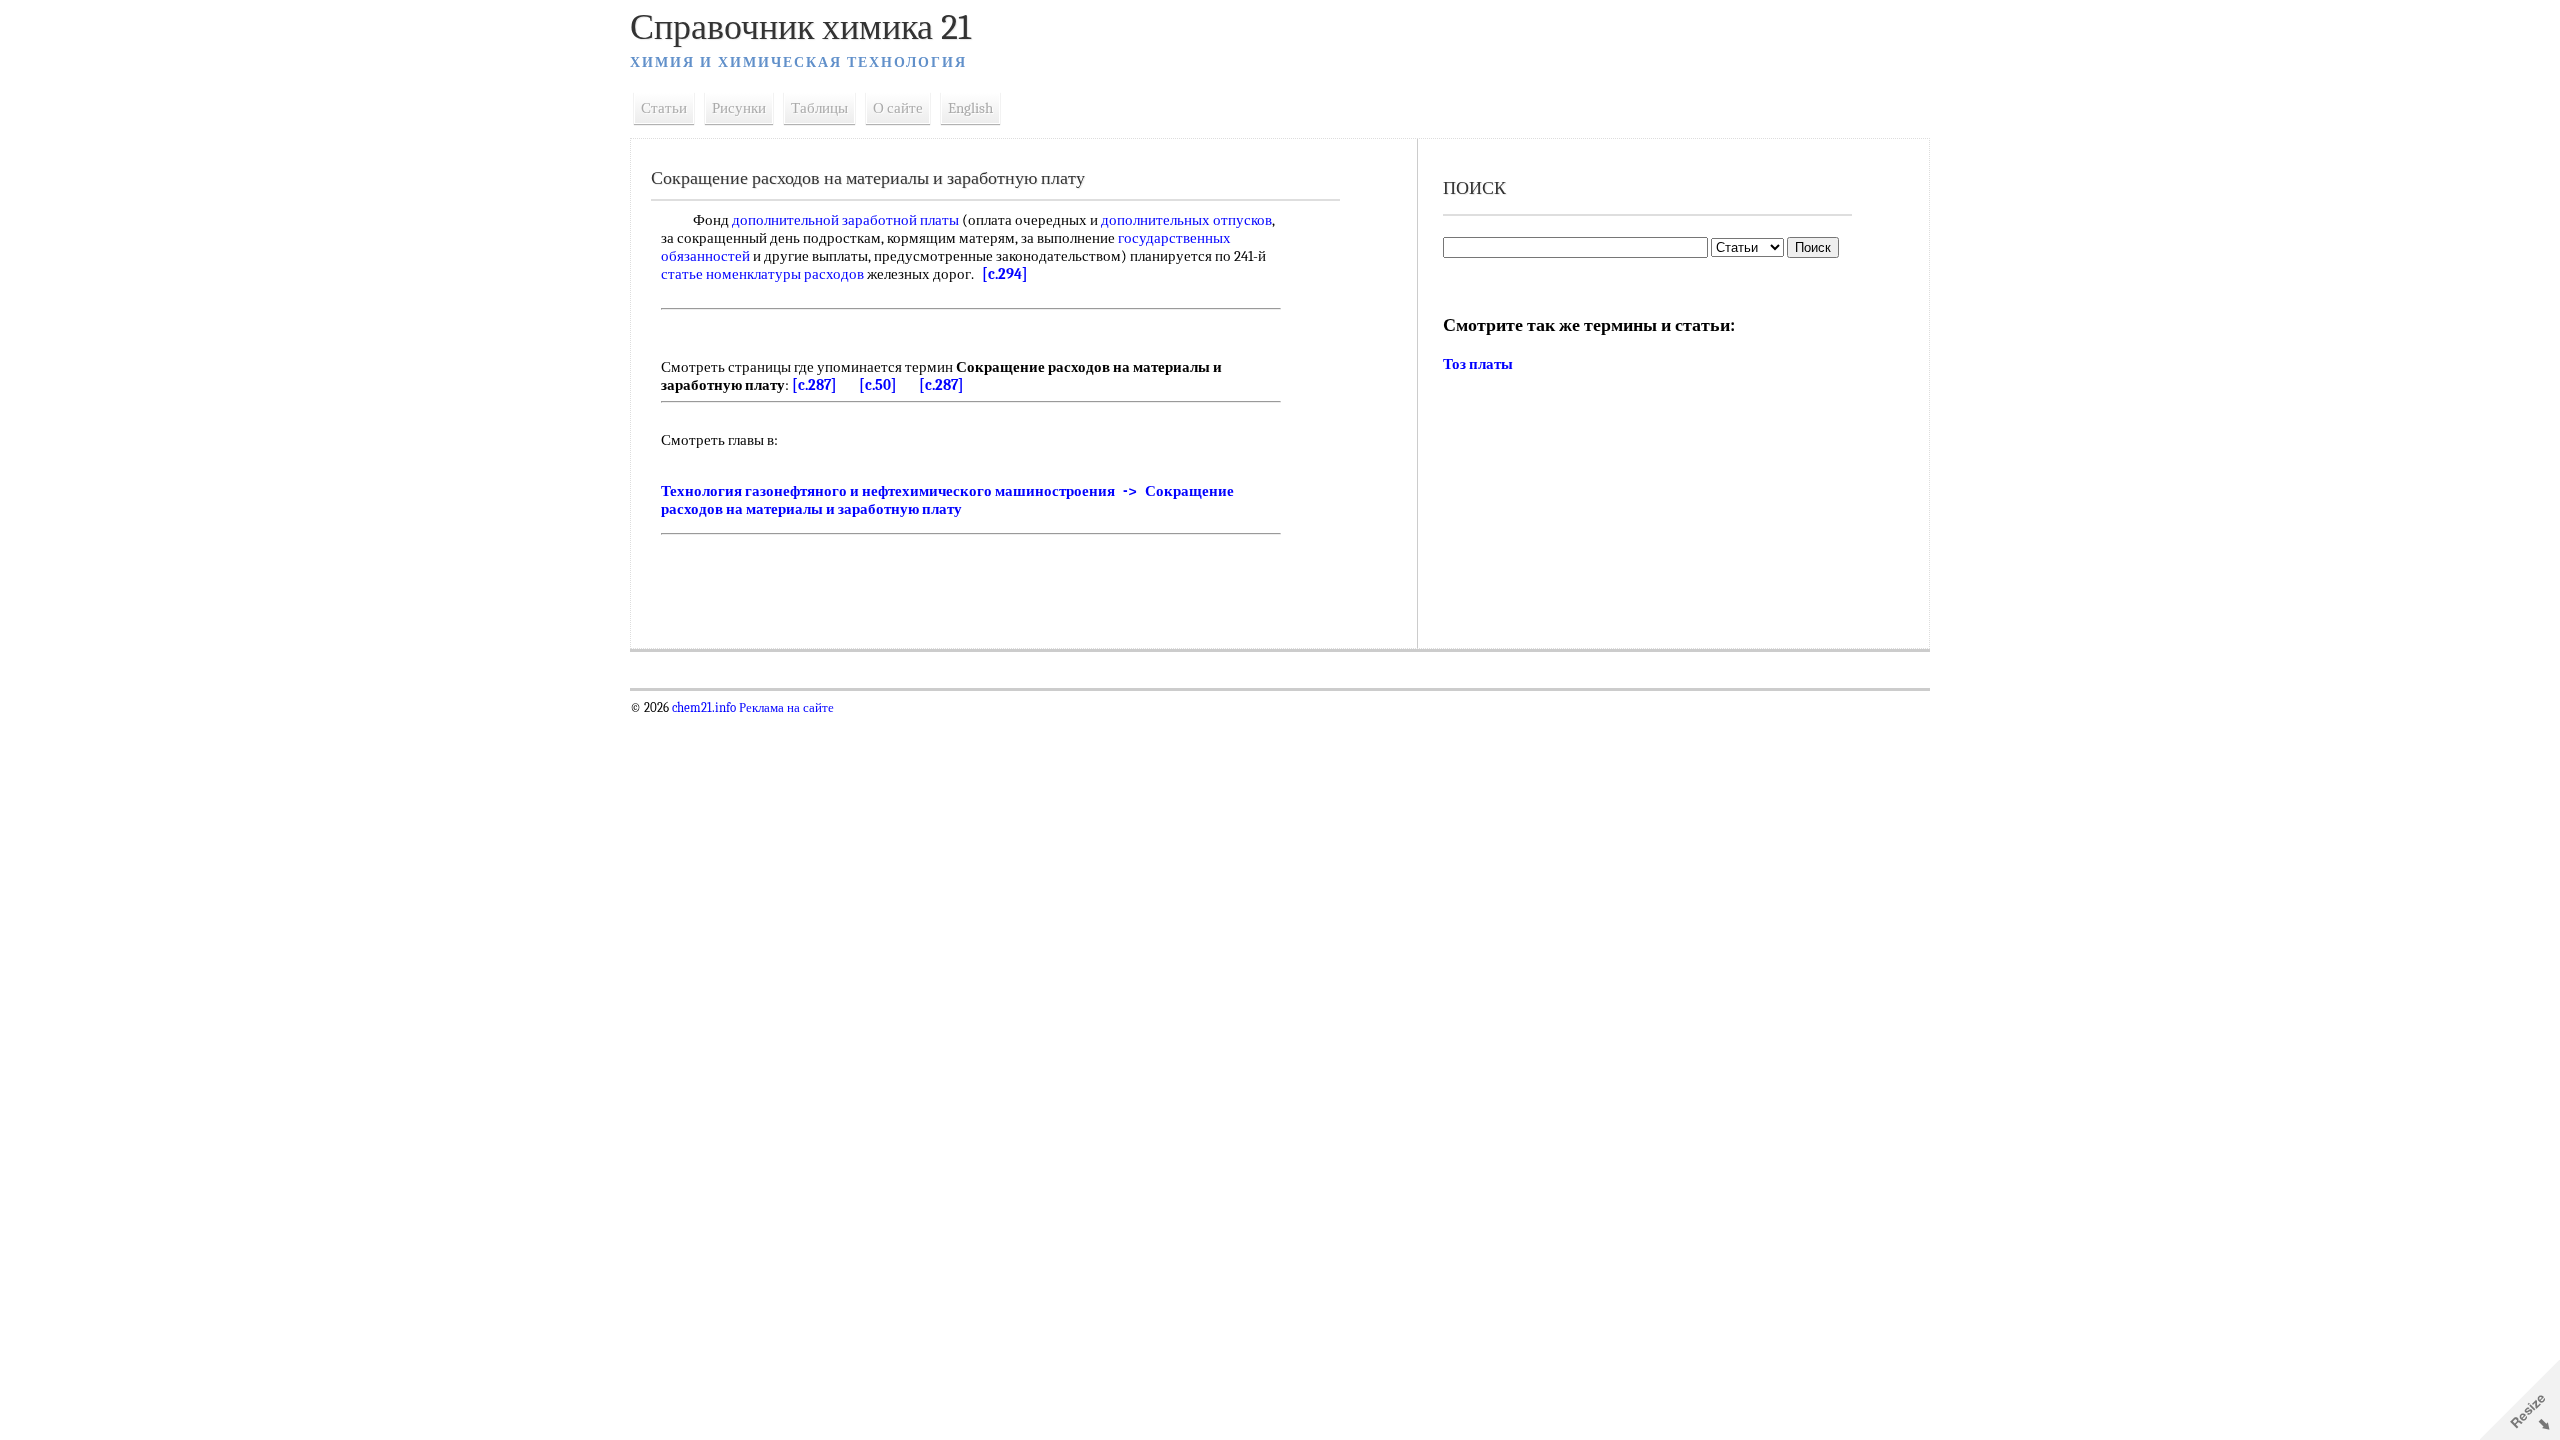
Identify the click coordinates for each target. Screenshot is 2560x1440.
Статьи (664, 108)
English (970, 108)
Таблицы (819, 108)
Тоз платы (1478, 364)
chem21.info (704, 708)
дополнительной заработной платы (845, 220)
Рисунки (739, 108)
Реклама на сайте (785, 708)
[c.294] (1005, 274)
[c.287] (814, 385)
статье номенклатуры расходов (762, 274)
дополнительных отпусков (1186, 220)
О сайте (898, 108)
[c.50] (878, 385)
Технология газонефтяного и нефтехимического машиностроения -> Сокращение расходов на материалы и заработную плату (947, 500)
